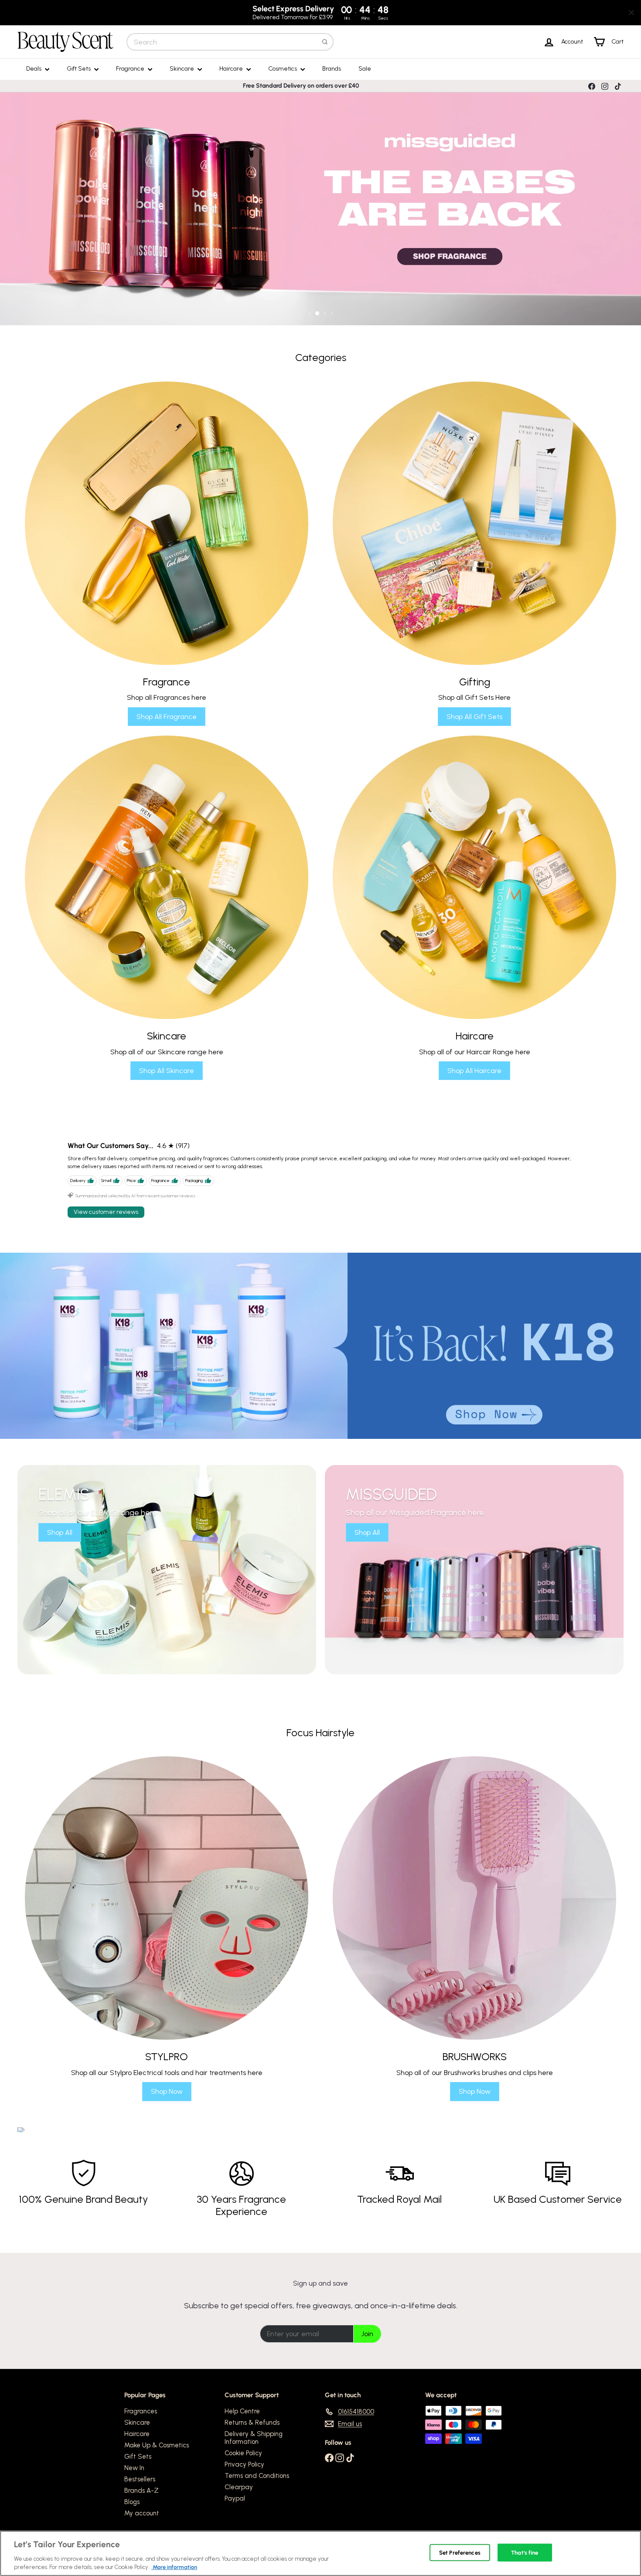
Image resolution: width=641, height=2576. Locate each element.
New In (134, 2468)
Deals (34, 69)
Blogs (132, 2502)
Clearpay (239, 2487)
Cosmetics (283, 69)
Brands (332, 69)
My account (142, 2513)
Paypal (235, 2498)
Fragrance (131, 69)
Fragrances (141, 2411)
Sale (365, 69)
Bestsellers (140, 2479)
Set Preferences (460, 2553)
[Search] (325, 42)
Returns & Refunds (252, 2423)
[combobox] (230, 42)
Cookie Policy (243, 2453)
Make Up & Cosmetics (157, 2445)
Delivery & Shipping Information (254, 2438)
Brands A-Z (141, 2491)
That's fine (525, 2553)
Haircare (232, 69)
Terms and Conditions (257, 2476)
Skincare (182, 69)
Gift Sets (79, 69)
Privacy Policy (244, 2464)
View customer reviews (106, 1212)
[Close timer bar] (631, 13)
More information (174, 2567)
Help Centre (242, 2411)
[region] (320, 2553)
